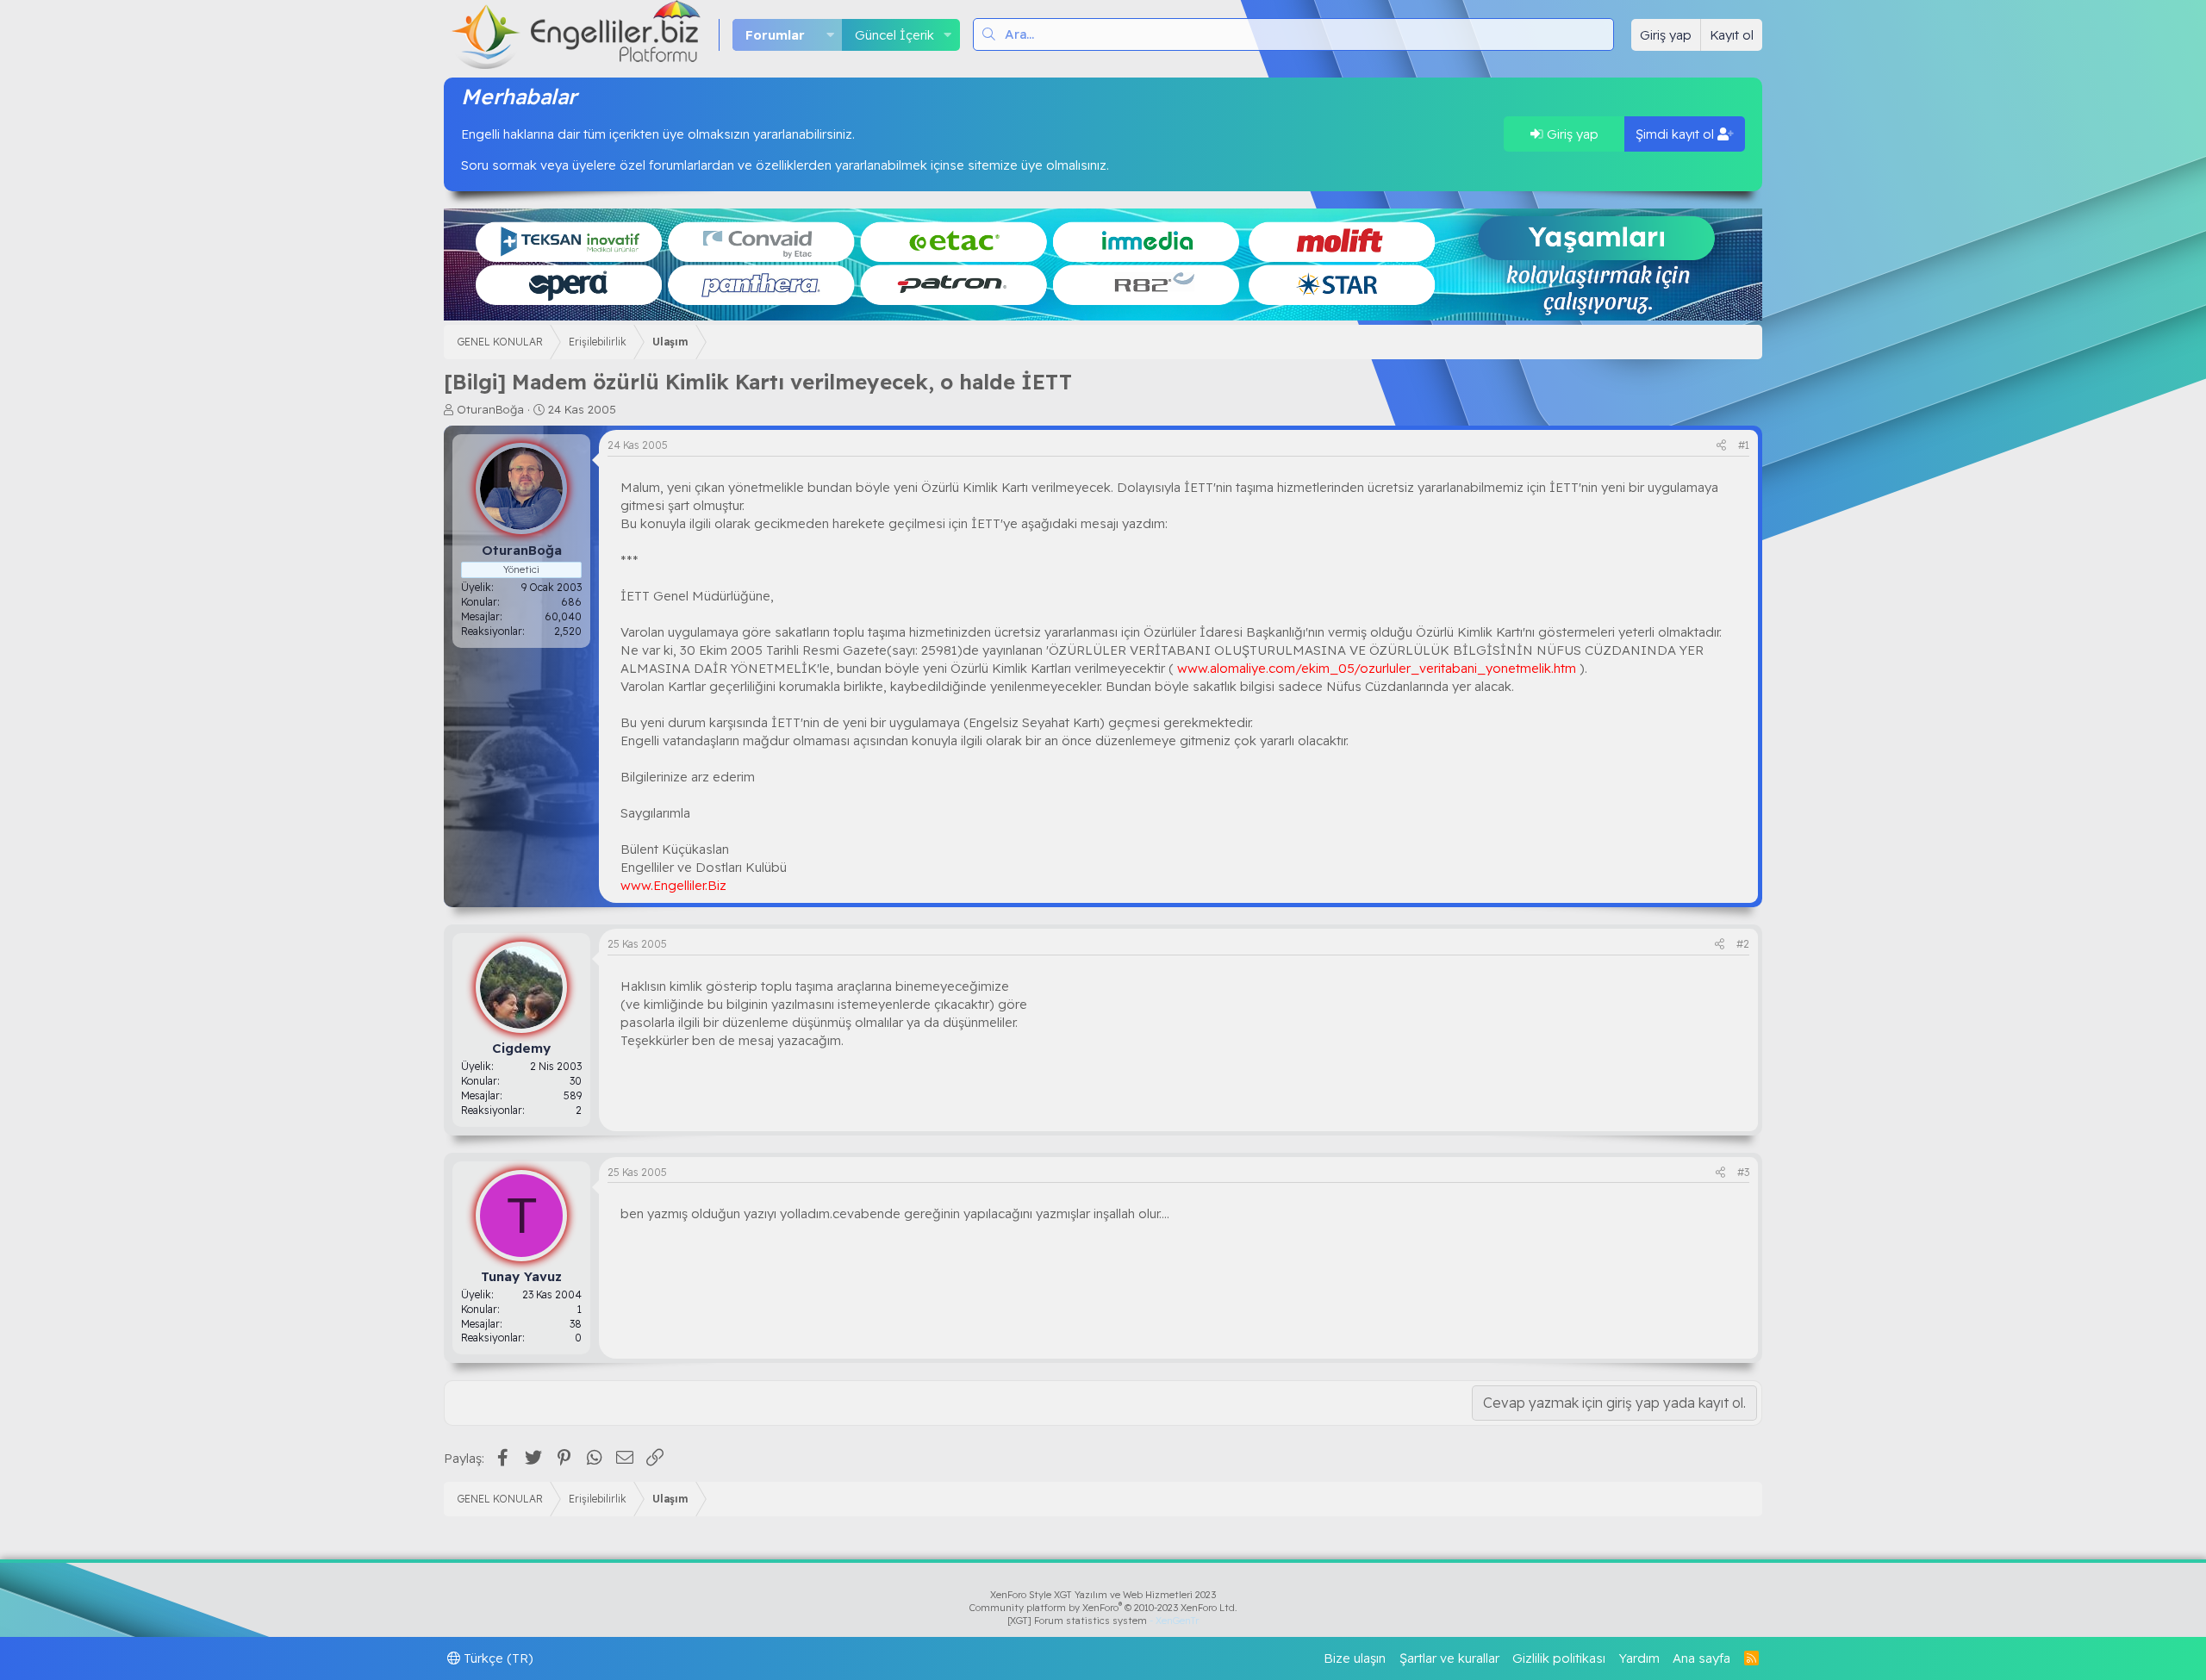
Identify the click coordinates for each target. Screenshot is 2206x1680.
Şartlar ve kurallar (1449, 1658)
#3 (1743, 1172)
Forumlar (775, 35)
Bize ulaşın (1355, 1658)
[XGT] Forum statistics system (1103, 1621)
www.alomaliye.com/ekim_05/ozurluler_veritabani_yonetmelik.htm (1377, 668)
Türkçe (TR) (497, 1658)
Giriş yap (1571, 134)
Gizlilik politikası (1559, 1658)
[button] (830, 35)
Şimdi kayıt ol (1676, 134)
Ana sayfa (1701, 1658)
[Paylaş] (1721, 446)
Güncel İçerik (894, 35)
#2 (1743, 944)
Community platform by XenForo (1103, 1608)
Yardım (1639, 1658)
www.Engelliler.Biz (673, 885)
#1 (1744, 445)
